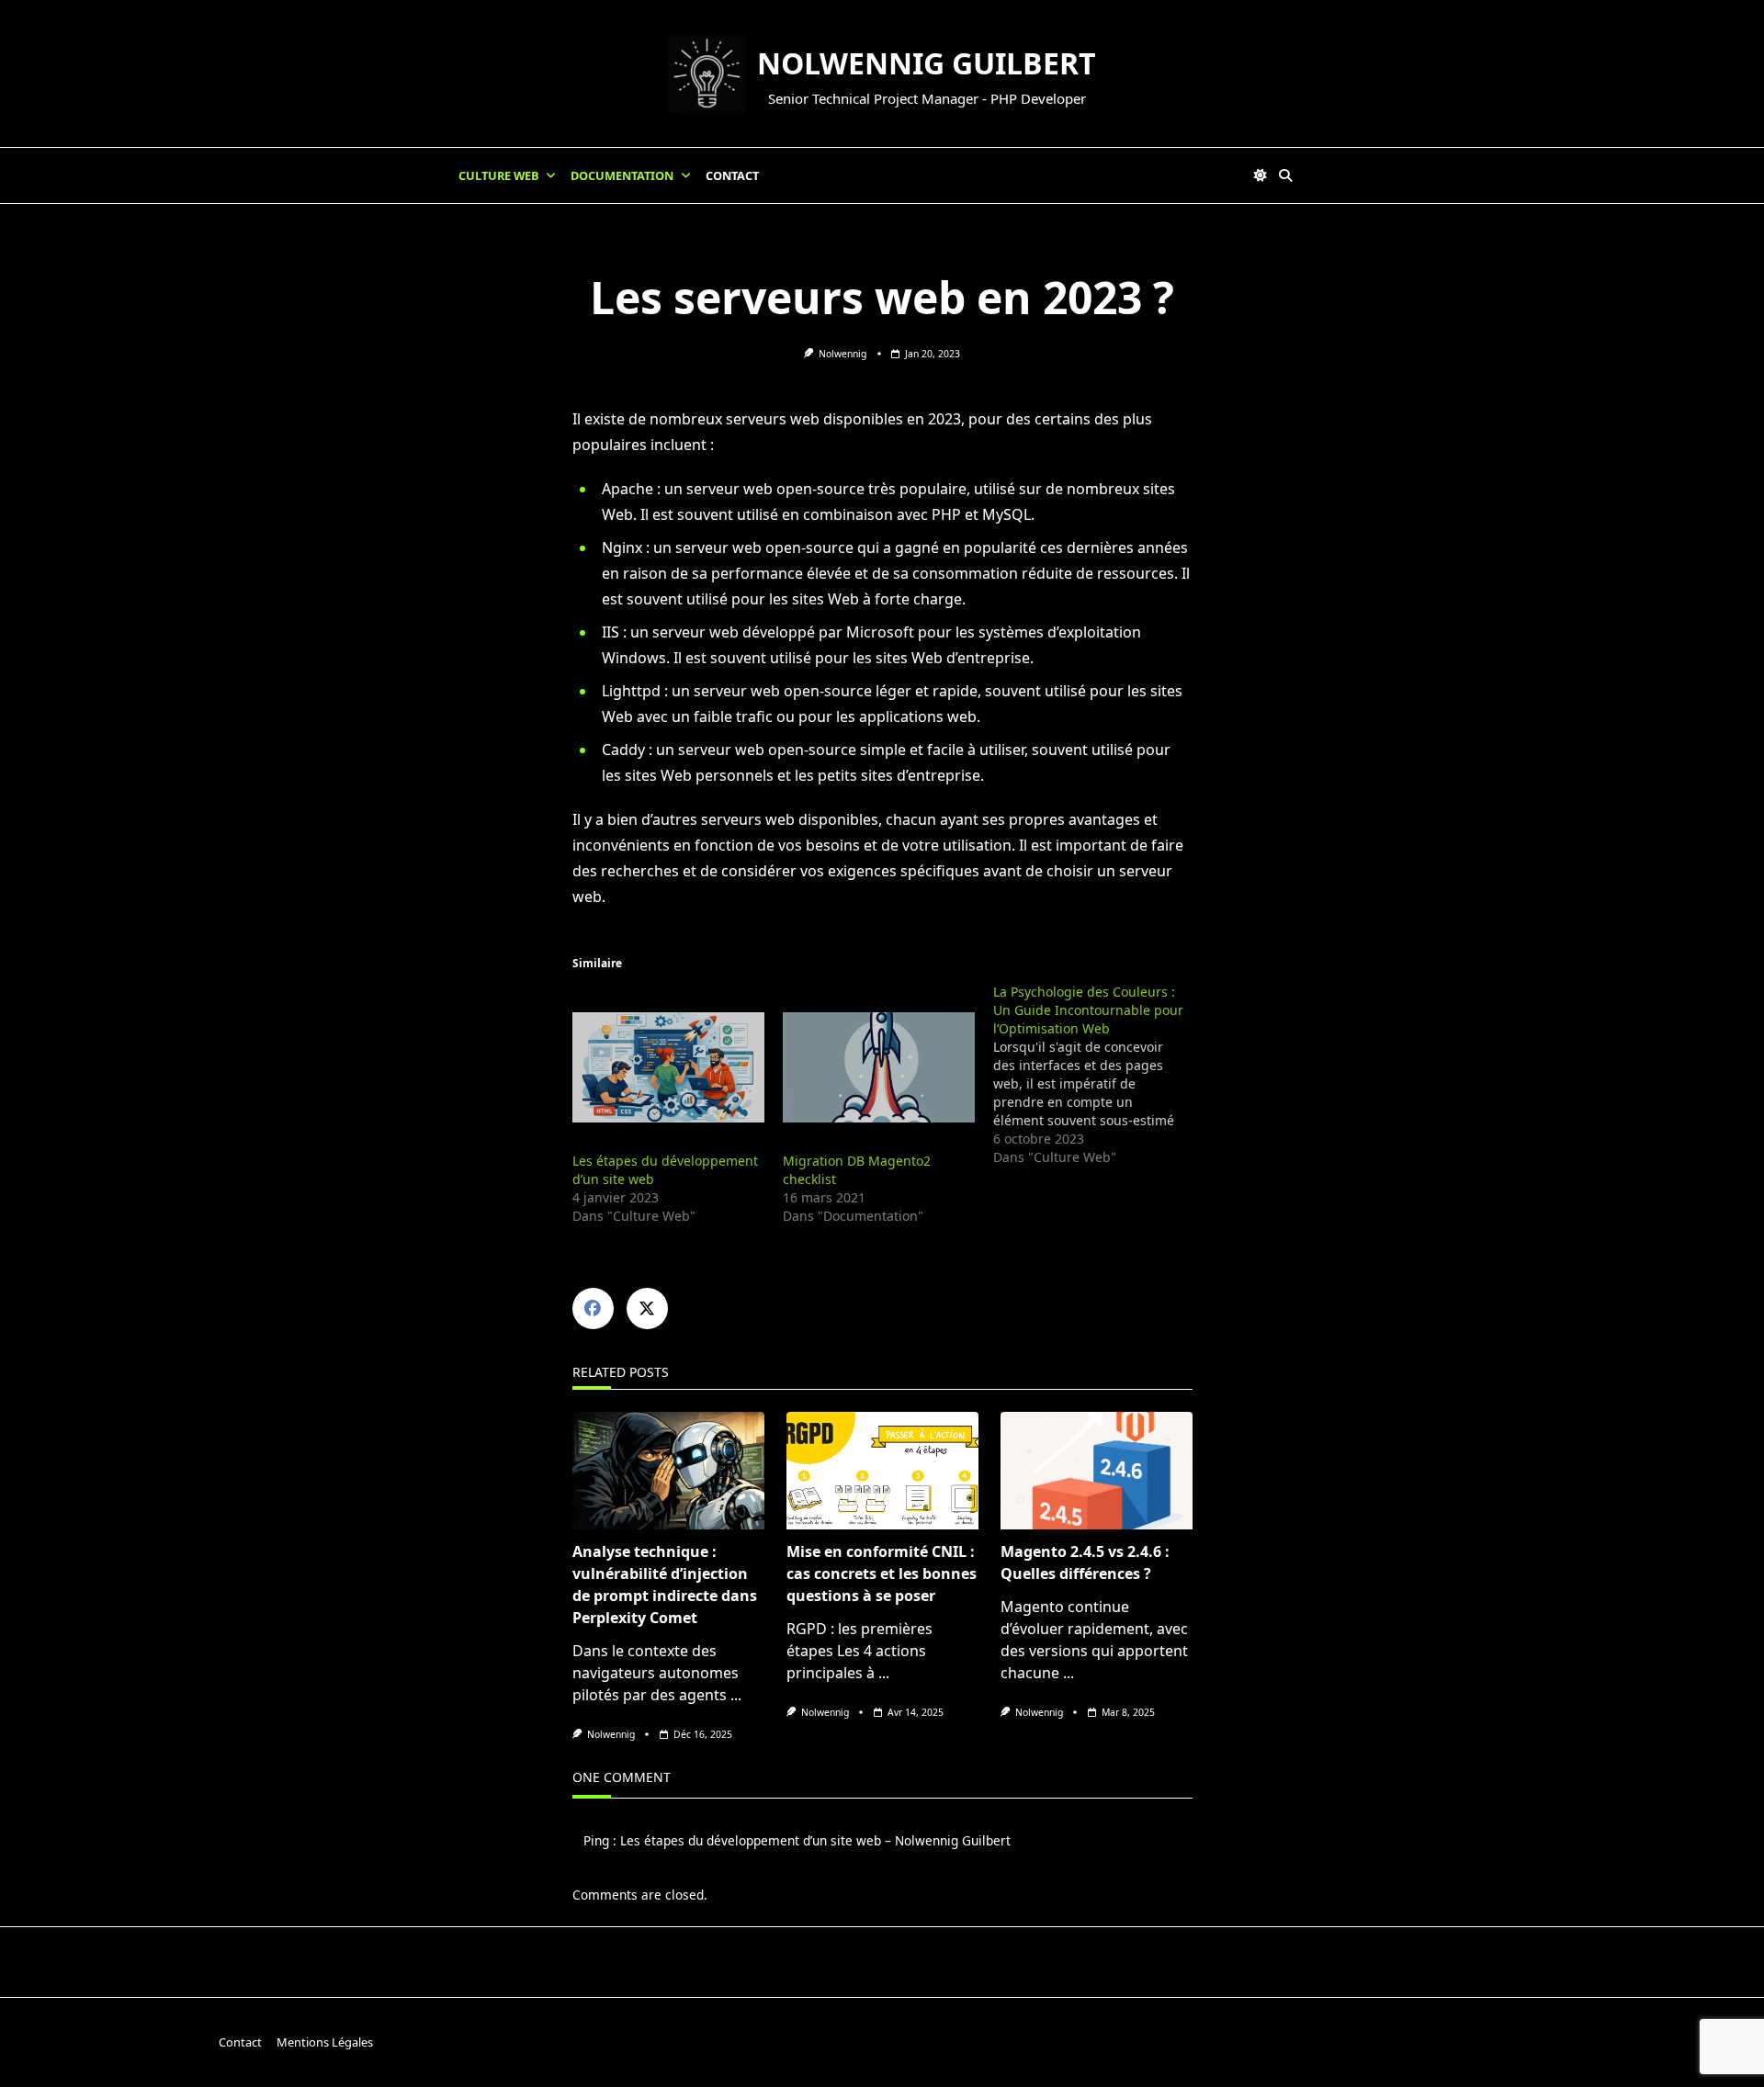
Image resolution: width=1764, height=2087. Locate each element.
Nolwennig (842, 354)
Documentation (622, 175)
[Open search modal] (1285, 175)
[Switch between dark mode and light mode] (1261, 175)
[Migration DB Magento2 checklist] (879, 1067)
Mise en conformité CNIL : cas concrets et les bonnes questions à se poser (882, 1574)
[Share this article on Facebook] (593, 1309)
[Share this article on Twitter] (647, 1309)
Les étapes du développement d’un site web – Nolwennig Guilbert (815, 1840)
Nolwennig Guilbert (927, 63)
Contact (732, 175)
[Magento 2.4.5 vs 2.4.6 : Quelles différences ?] (1097, 1471)
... (736, 1695)
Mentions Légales (325, 2042)
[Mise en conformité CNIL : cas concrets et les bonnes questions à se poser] (882, 1471)
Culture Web (499, 175)
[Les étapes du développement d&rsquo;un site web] (668, 1067)
